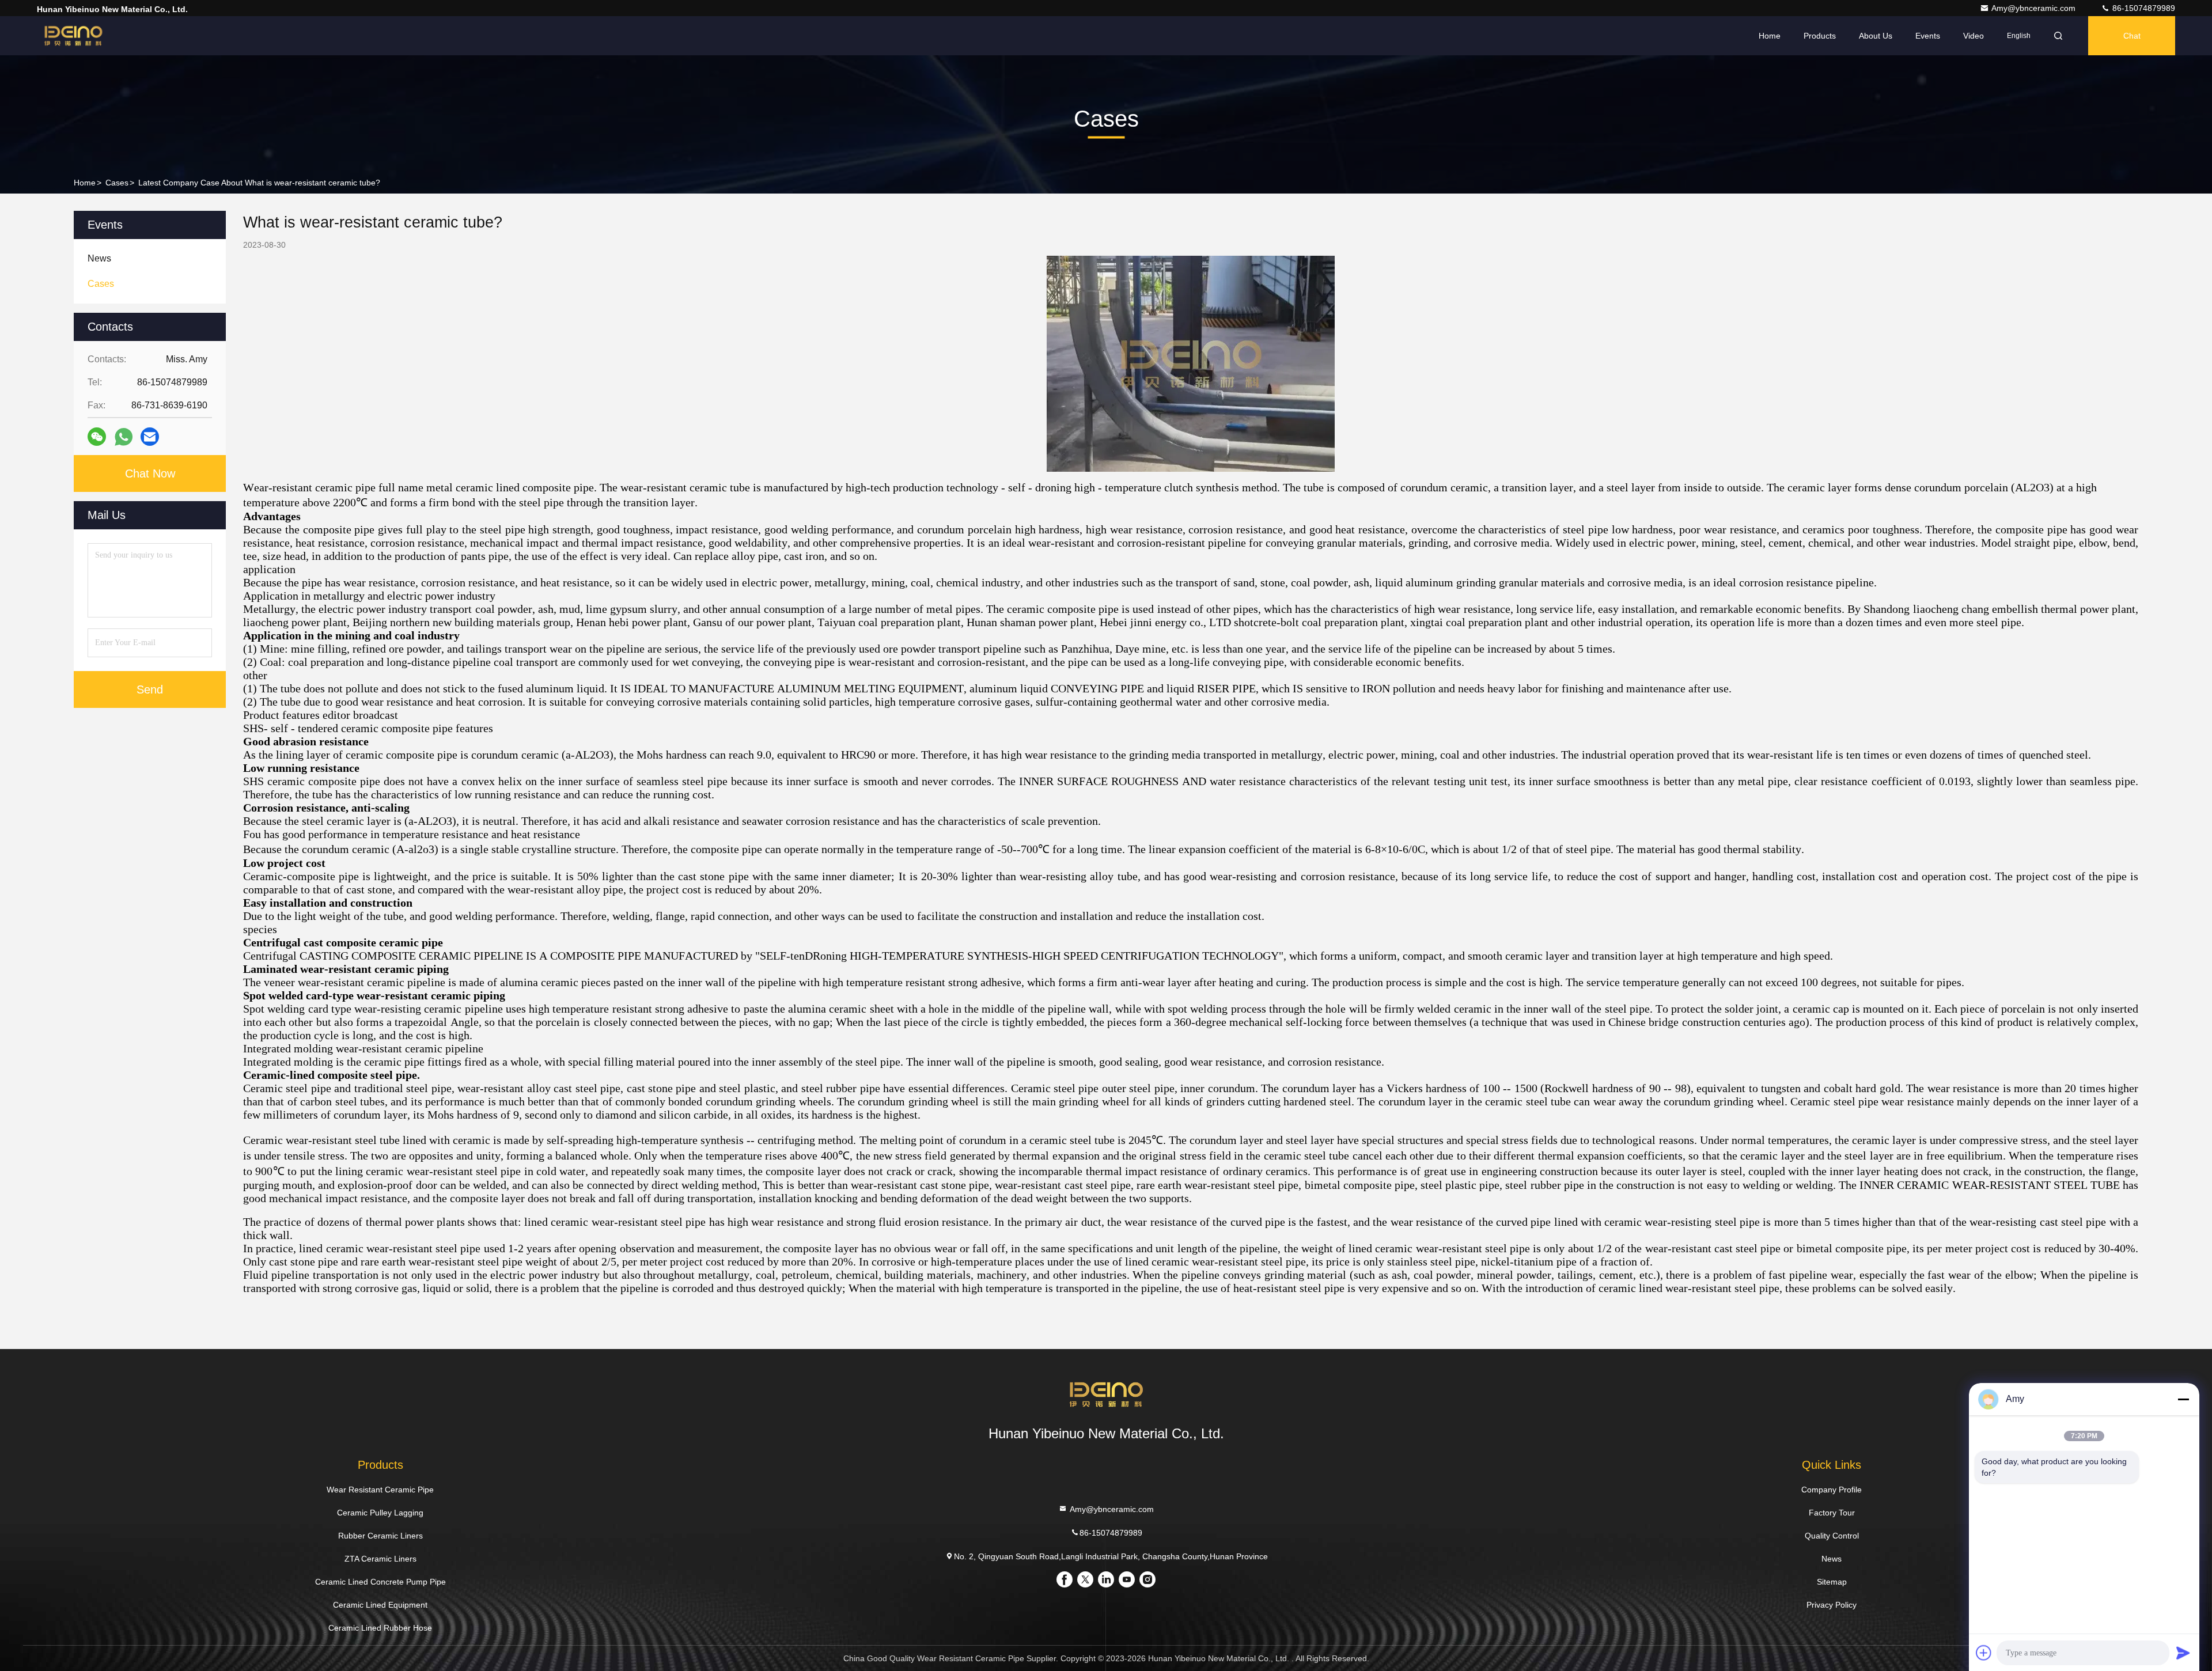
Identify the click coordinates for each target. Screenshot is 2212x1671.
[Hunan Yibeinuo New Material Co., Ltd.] (73, 36)
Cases (117, 183)
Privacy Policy (1832, 1605)
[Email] (150, 437)
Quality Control (1832, 1536)
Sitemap (1832, 1582)
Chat (2132, 36)
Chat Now (150, 473)
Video (1974, 36)
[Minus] (2183, 1399)
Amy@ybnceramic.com (2035, 8)
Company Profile (1832, 1490)
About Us (1876, 36)
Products (1820, 36)
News (1832, 1559)
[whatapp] (124, 437)
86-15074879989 (2143, 8)
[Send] (2183, 1653)
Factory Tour (1832, 1513)
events (1928, 36)
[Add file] (1984, 1653)
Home (1770, 36)
